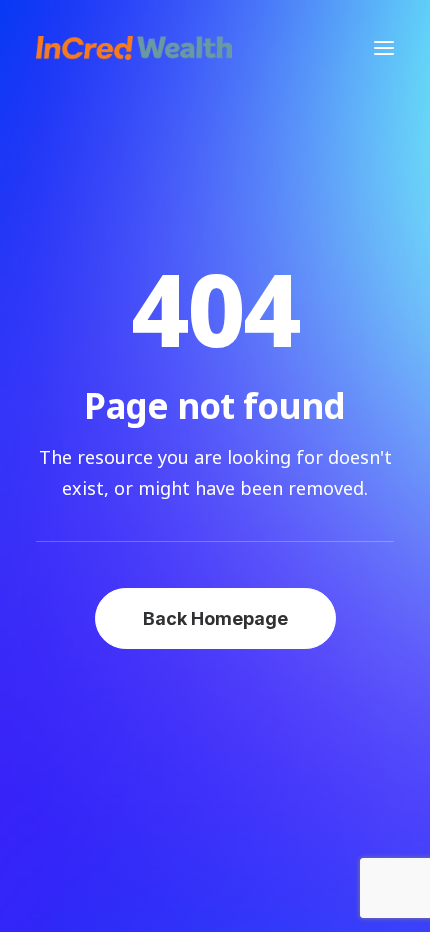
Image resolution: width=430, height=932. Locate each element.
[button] (384, 48)
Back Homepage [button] (215, 618)
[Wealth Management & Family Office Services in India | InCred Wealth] (134, 48)
